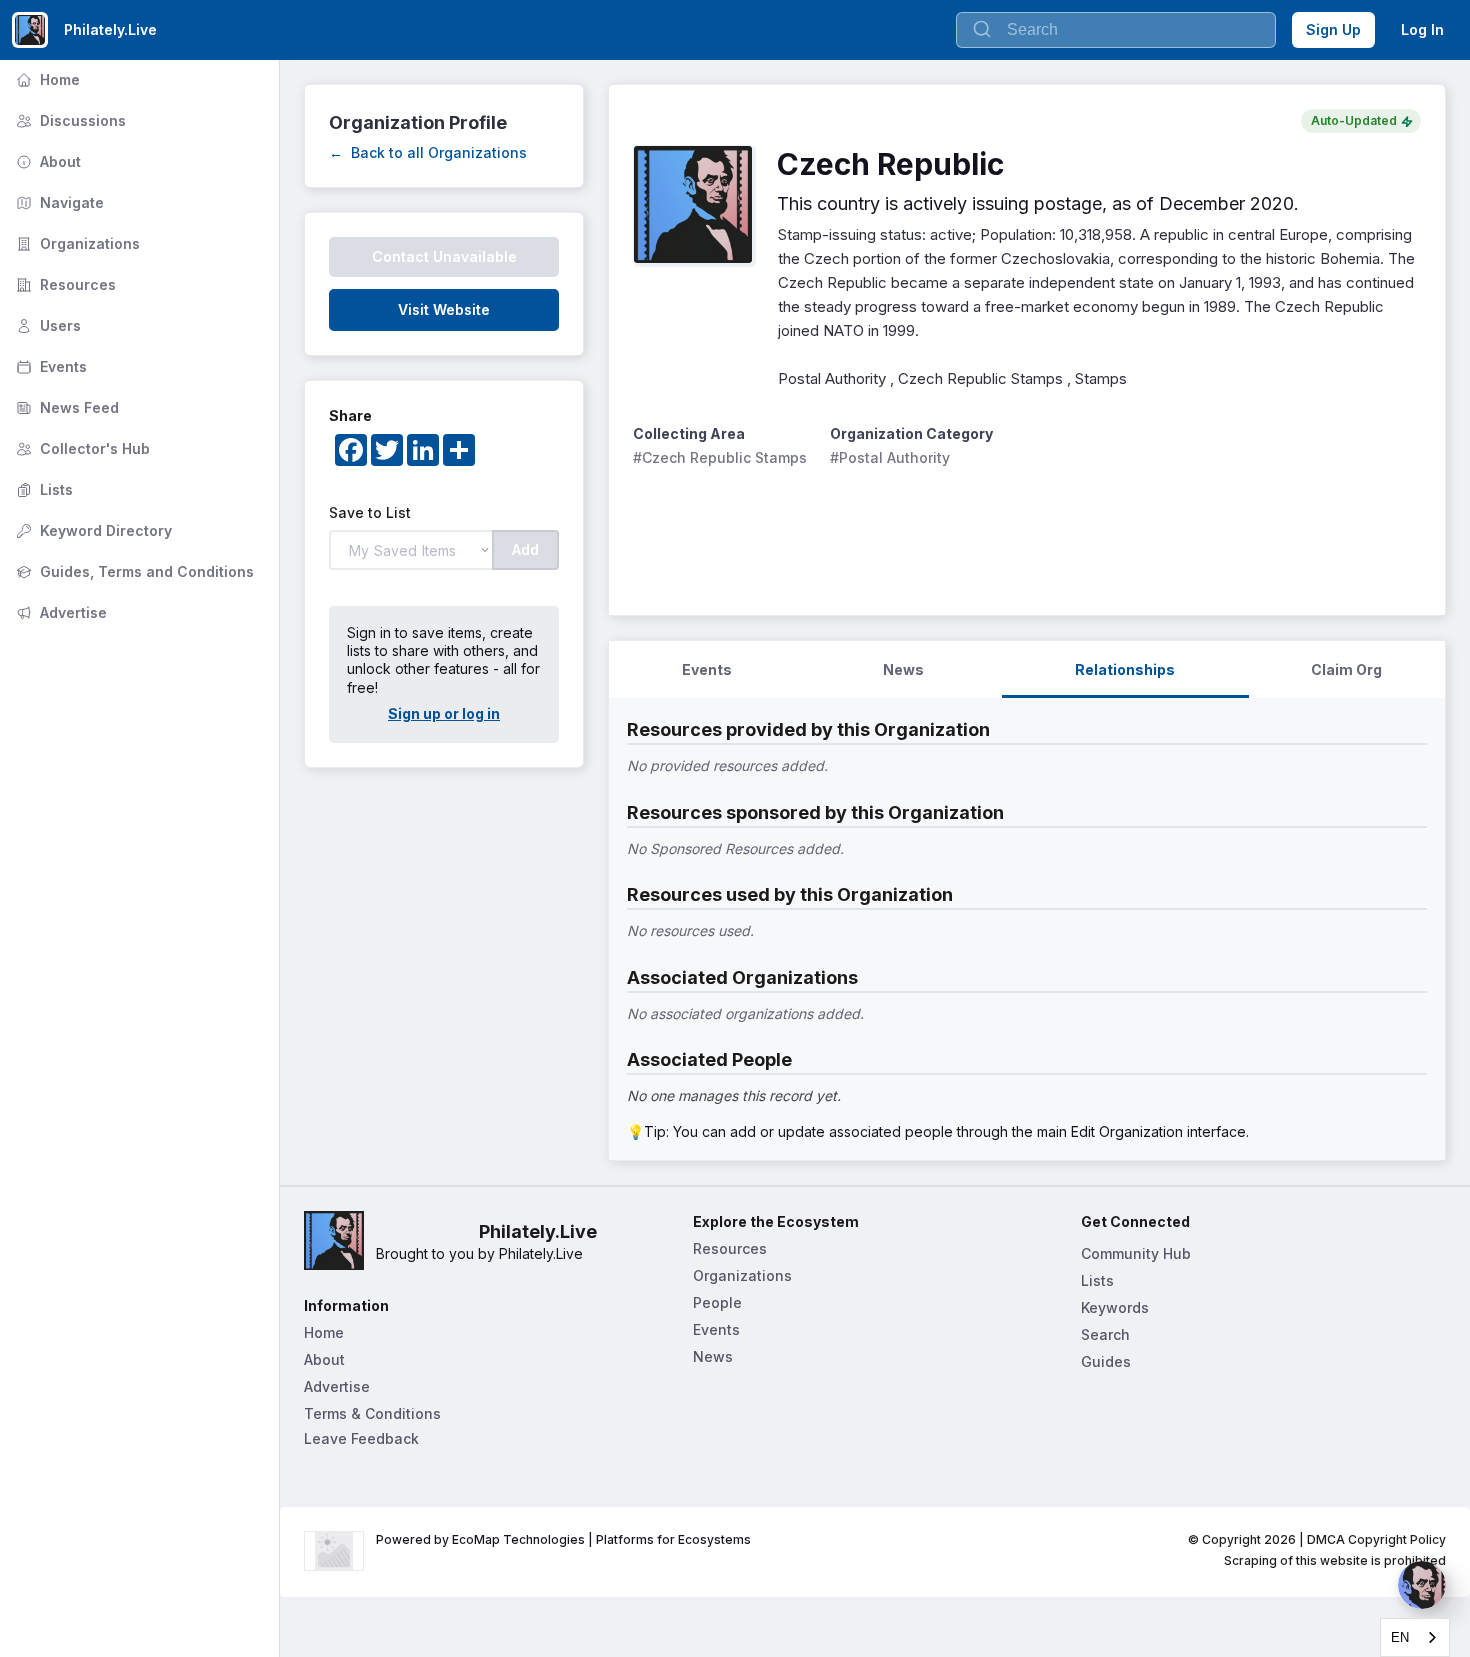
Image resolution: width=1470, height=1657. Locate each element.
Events (49, 366)
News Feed (65, 407)
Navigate (58, 202)
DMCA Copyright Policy (1376, 1539)
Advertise (59, 612)
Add (525, 549)
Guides (1106, 1361)
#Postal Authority (890, 457)
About (46, 161)
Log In (1422, 29)
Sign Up (1333, 29)
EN (1400, 1637)
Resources (64, 284)
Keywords (1115, 1307)
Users (46, 325)
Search (1105, 1334)
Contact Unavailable (444, 256)
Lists (42, 489)
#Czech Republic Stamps (720, 457)
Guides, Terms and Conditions (133, 571)
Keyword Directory (92, 530)
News (713, 1356)
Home (46, 79)
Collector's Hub (81, 448)
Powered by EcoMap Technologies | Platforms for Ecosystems (563, 1539)
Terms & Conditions (372, 1413)
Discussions (69, 120)
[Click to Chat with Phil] (1422, 1585)
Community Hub (1136, 1253)
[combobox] (1415, 1637)
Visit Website (444, 309)
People (717, 1302)
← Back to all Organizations (428, 152)
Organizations (76, 243)
